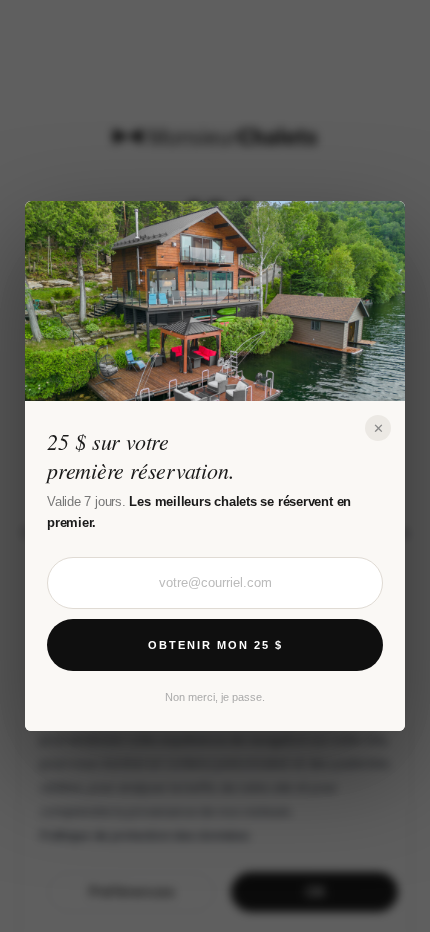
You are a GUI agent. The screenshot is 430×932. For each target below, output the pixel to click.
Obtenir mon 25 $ (215, 645)
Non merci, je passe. (215, 697)
